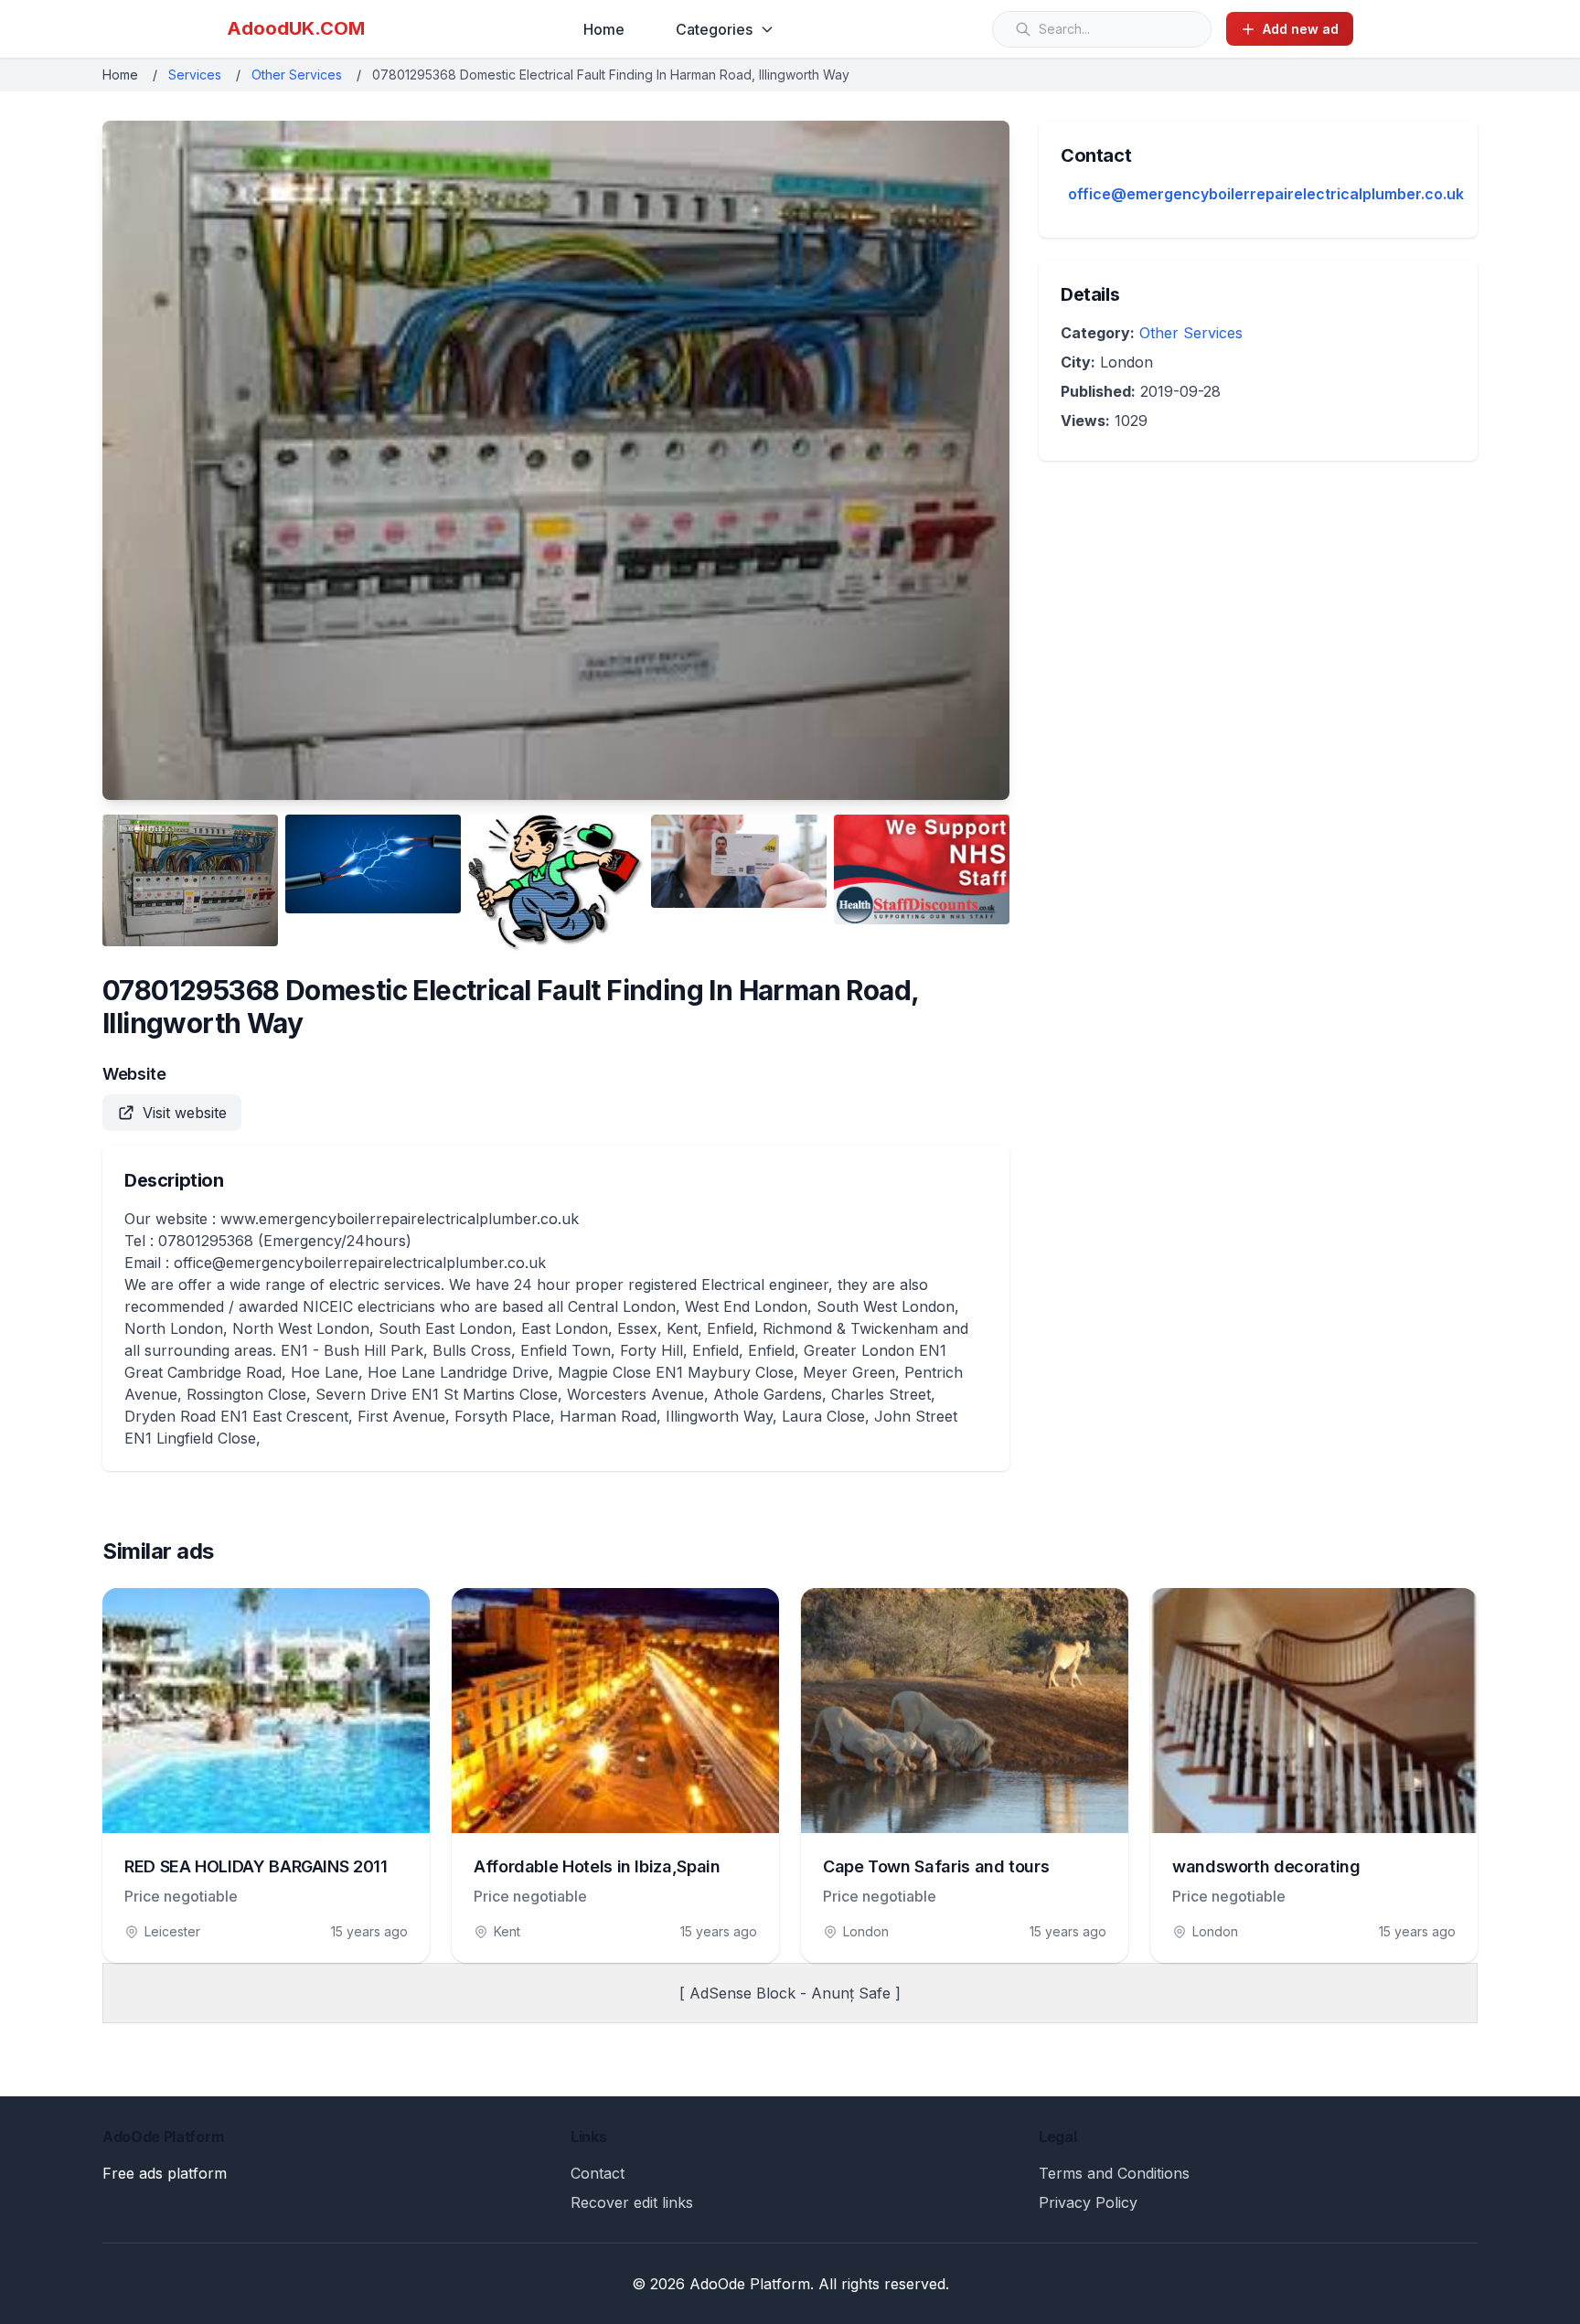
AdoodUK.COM (296, 28)
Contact (598, 2173)
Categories (714, 29)
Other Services (297, 75)
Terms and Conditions (1114, 2173)
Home (604, 29)
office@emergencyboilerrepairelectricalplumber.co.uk (1266, 194)
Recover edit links (632, 2202)
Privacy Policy (1088, 2202)
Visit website (185, 1113)
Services (195, 75)
